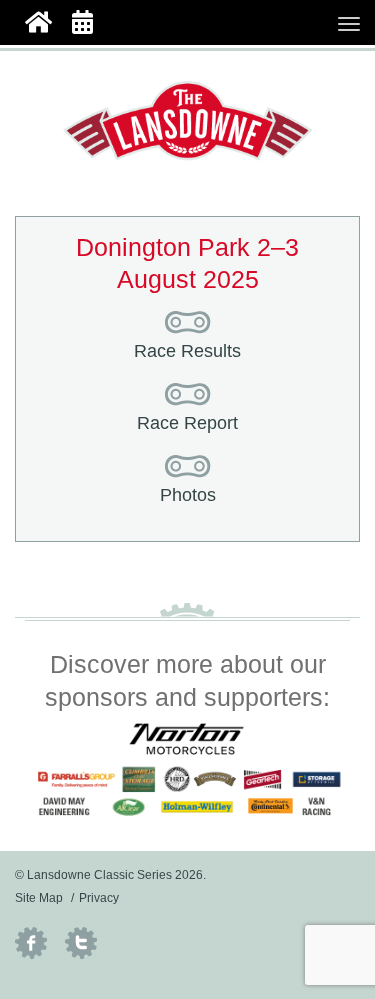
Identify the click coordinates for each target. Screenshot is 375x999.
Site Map (39, 898)
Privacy (99, 898)
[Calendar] (82, 20)
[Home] (38, 20)
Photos (188, 495)
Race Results (187, 351)
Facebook (31, 943)
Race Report (187, 423)
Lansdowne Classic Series (188, 121)
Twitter (81, 943)
